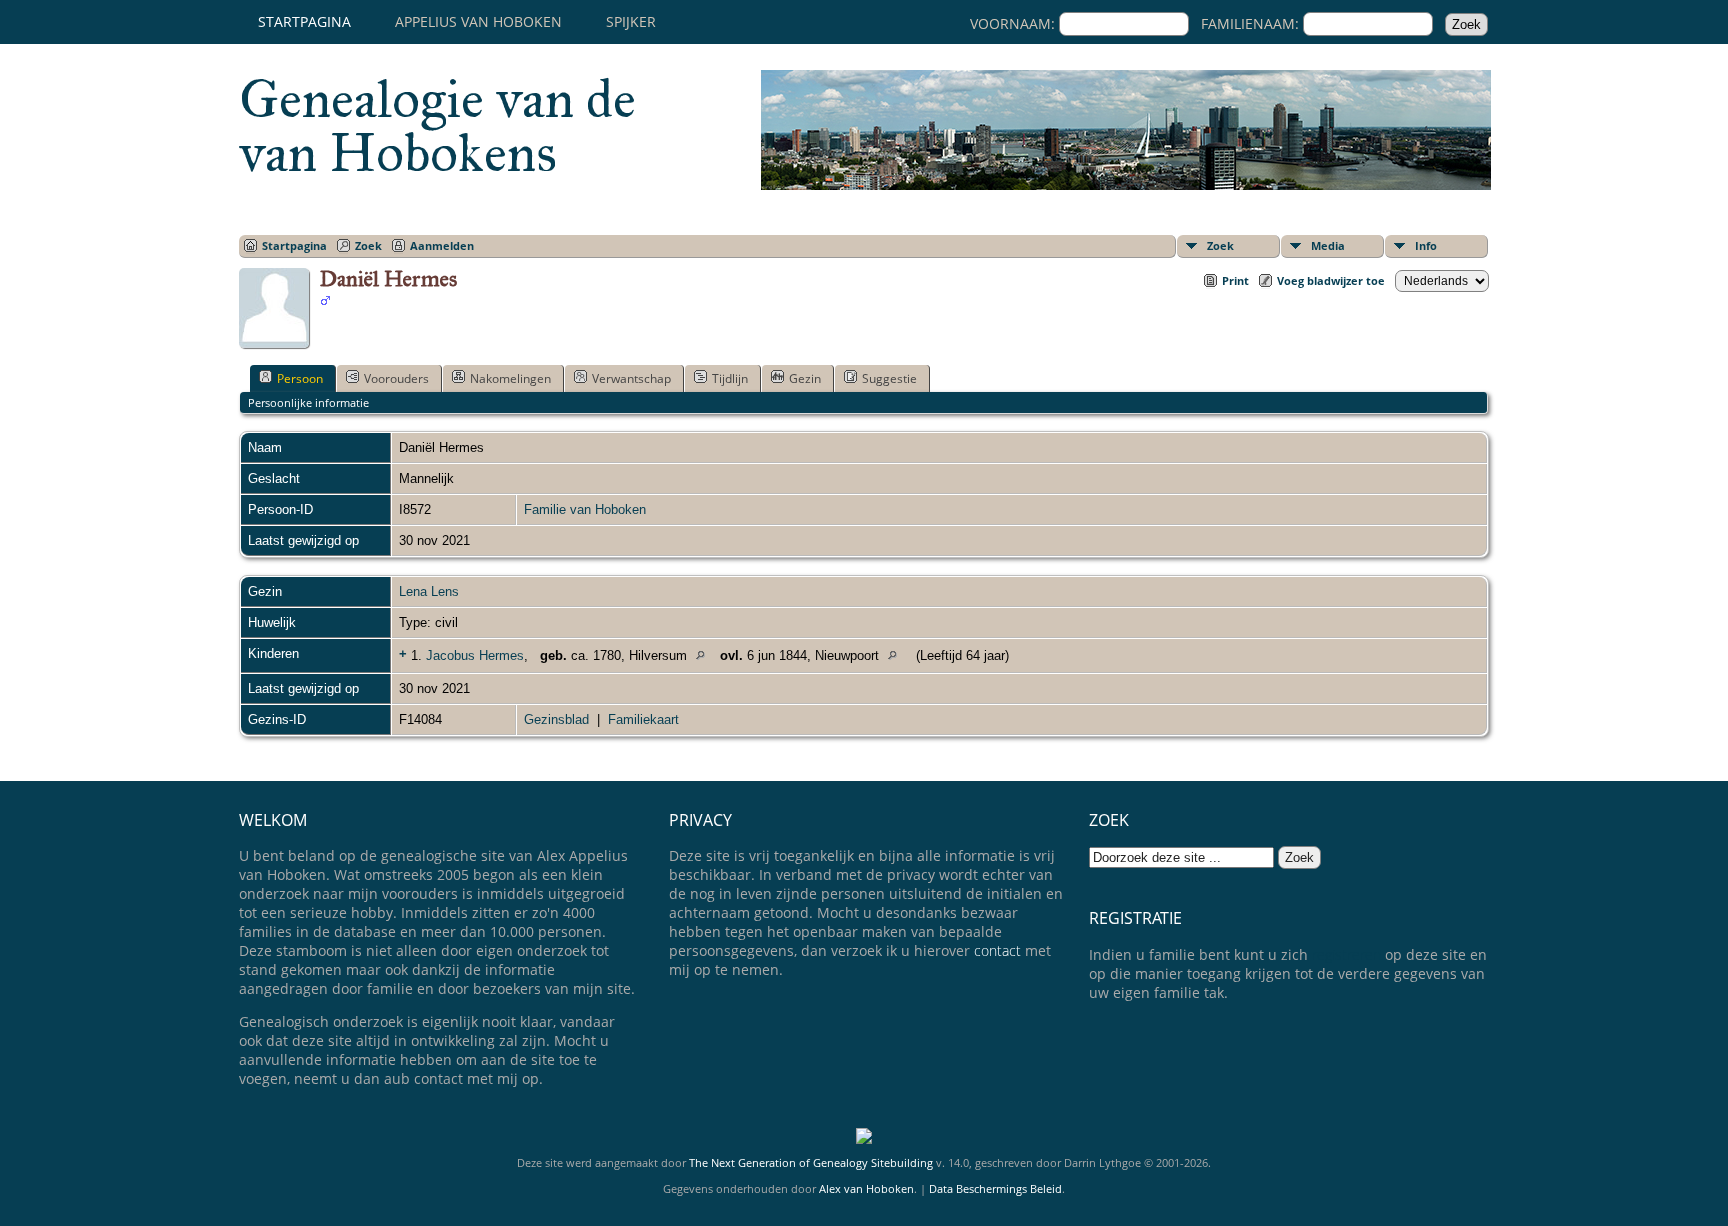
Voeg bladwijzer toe (1331, 280)
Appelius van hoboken (478, 21)
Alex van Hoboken (866, 1188)
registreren (1346, 954)
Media (1328, 245)
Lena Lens (429, 591)
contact (997, 950)
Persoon (300, 378)
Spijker (631, 21)
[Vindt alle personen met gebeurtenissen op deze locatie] (705, 655)
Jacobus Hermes (475, 655)
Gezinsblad (556, 719)
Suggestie (889, 378)
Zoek (1220, 245)
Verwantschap (631, 378)
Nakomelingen (510, 378)
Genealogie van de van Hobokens (437, 126)
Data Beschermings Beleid (995, 1188)
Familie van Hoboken (585, 509)
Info (1426, 245)
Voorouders (396, 378)
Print (1235, 280)
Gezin (805, 378)
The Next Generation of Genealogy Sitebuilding (811, 1162)
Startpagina (304, 21)
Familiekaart (643, 719)
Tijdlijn (730, 378)
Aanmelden (442, 245)
